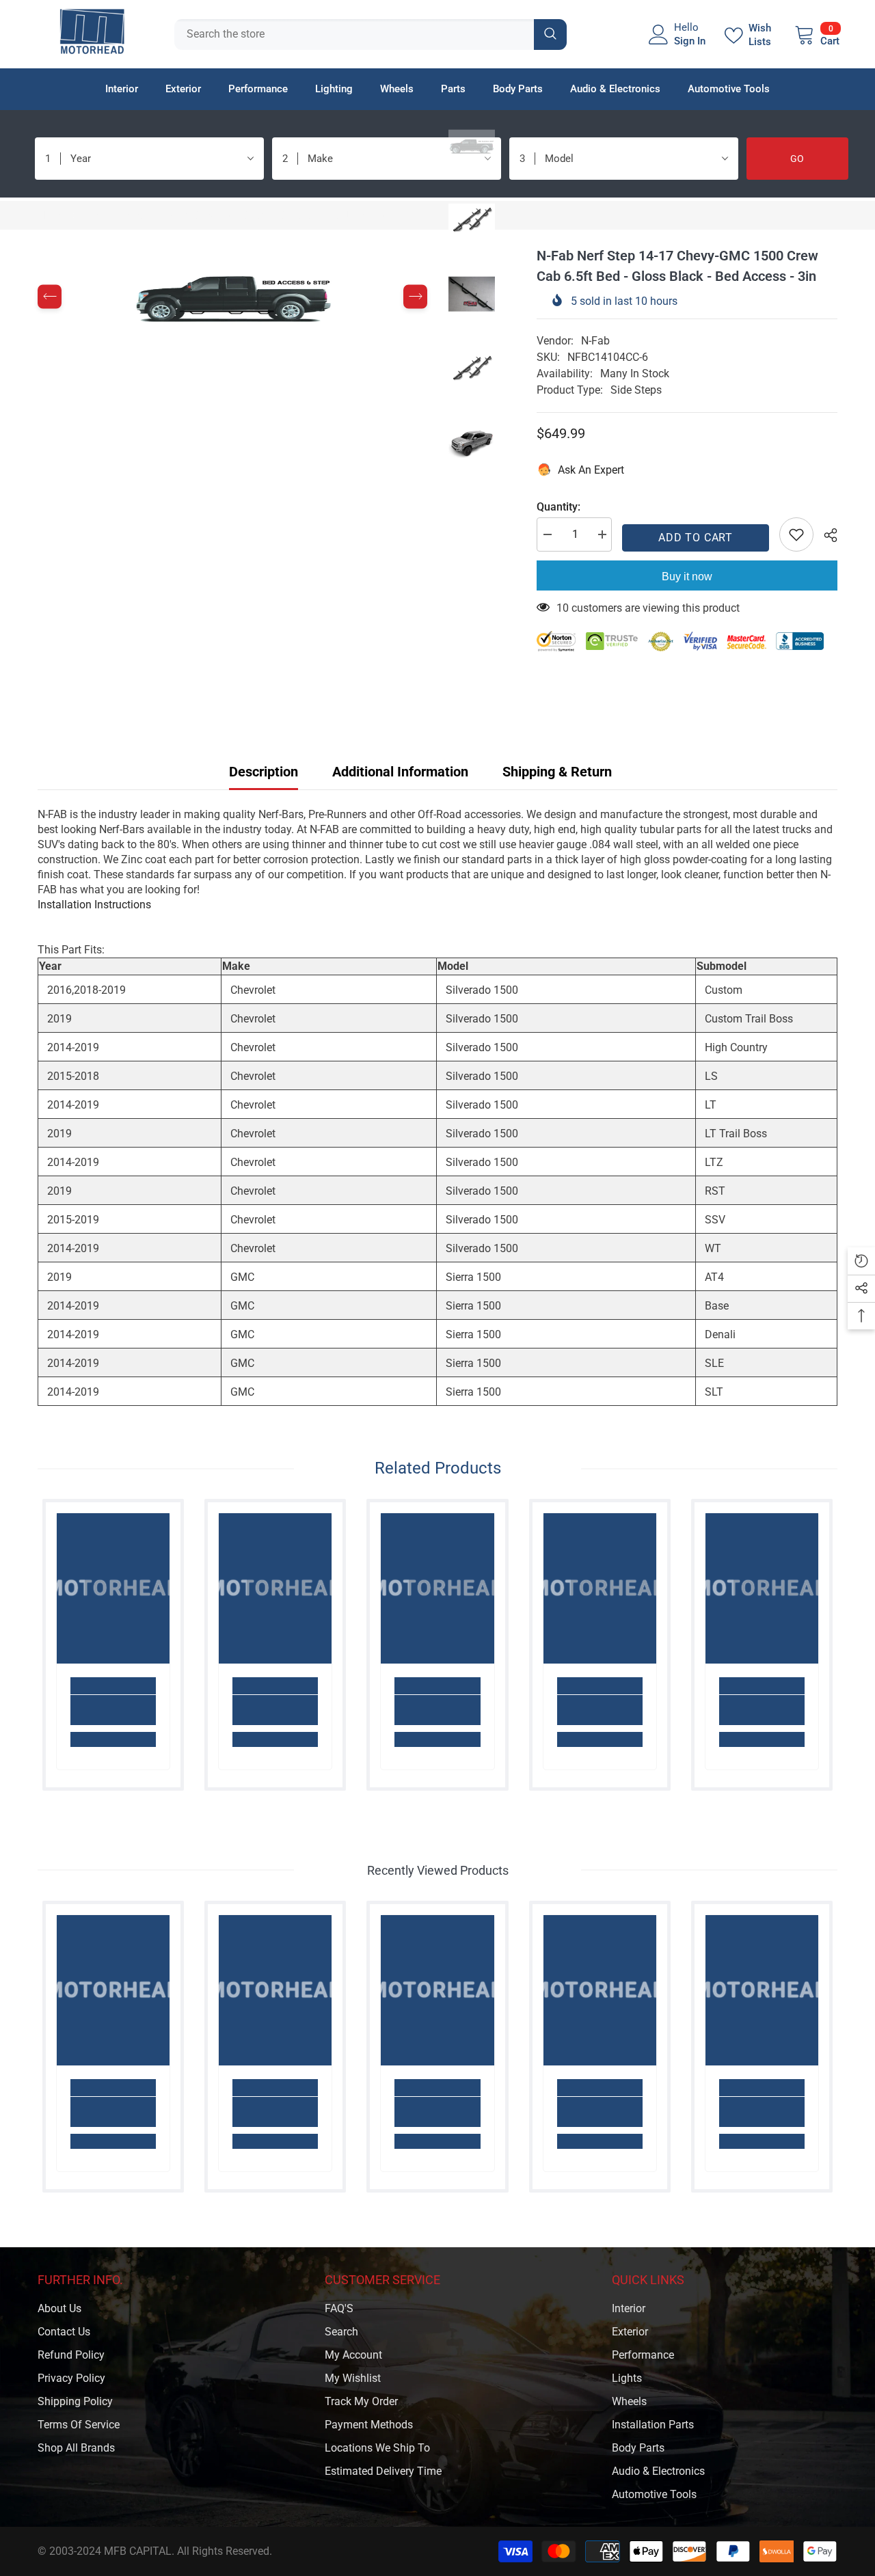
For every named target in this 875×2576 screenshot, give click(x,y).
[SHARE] (825, 535)
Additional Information (400, 772)
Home (52, 215)
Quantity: (558, 507)
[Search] (371, 35)
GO (797, 159)
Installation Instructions (94, 905)
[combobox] (354, 35)
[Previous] (50, 297)
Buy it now (687, 577)
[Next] (415, 297)
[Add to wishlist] (796, 534)
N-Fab (595, 341)
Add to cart (696, 538)
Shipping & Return (557, 772)
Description (264, 772)
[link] (113, 1710)
